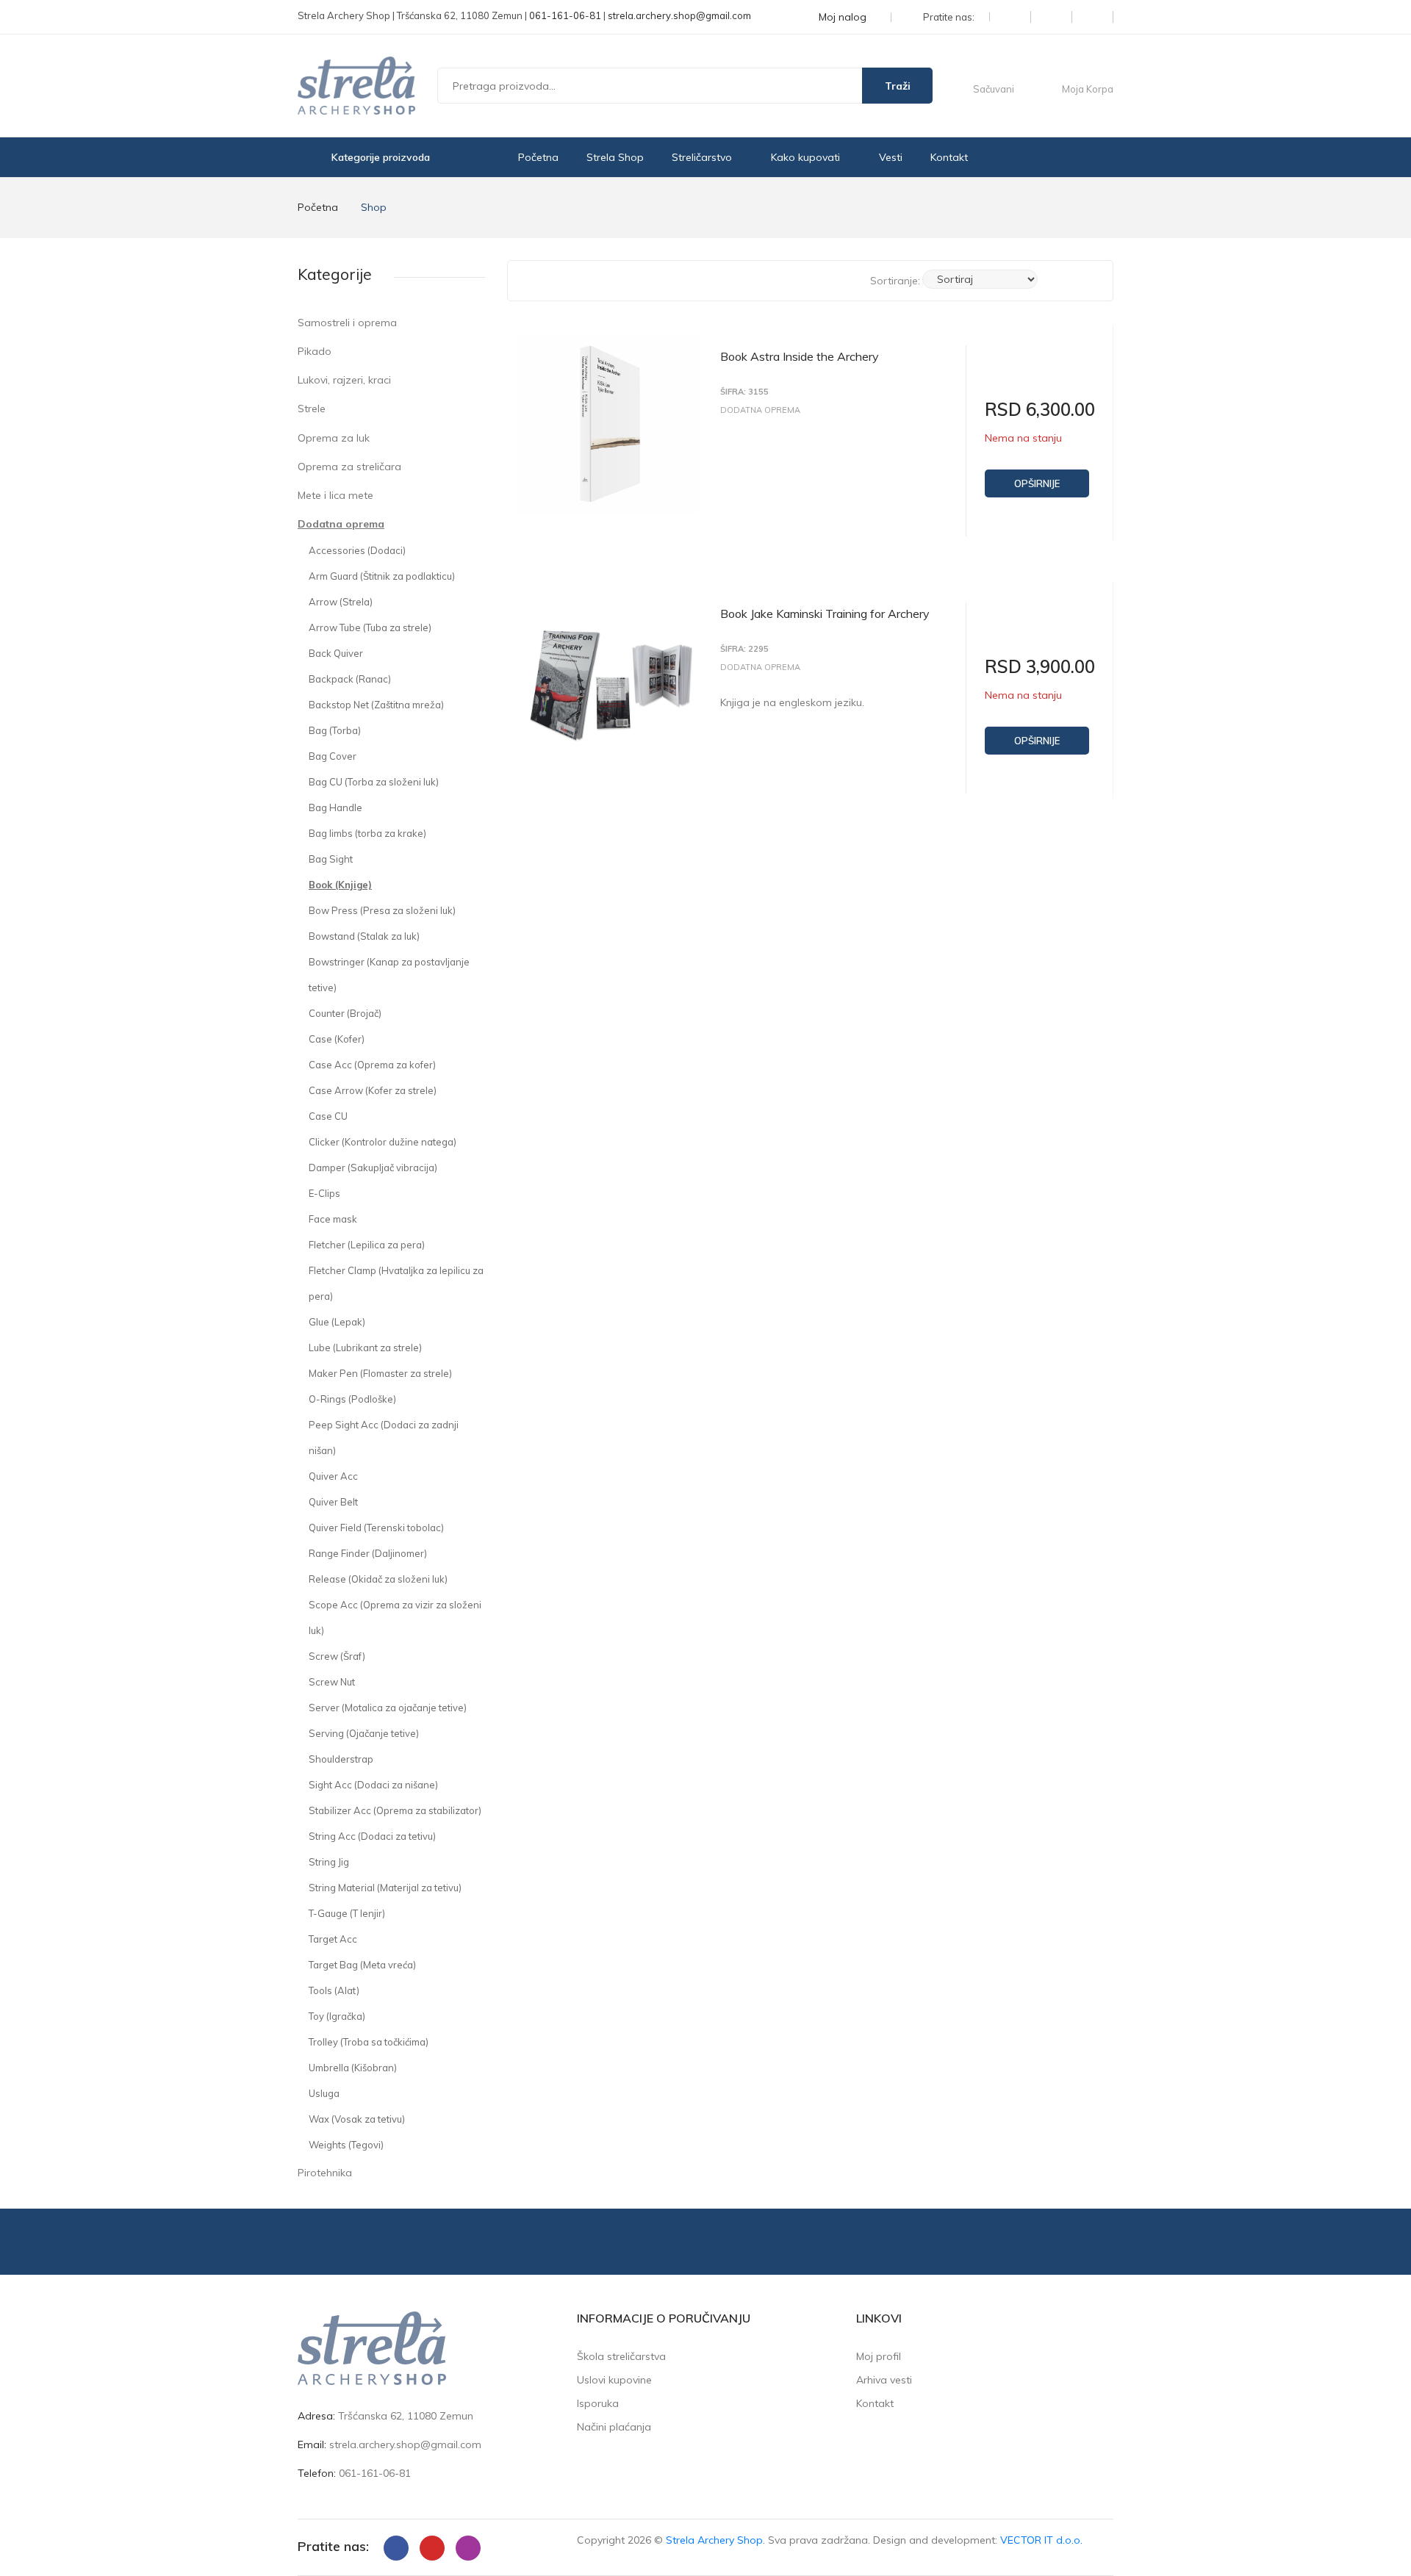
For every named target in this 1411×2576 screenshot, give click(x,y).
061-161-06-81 (565, 15)
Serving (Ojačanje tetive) (364, 1733)
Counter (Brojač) (345, 1013)
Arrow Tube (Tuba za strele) (370, 627)
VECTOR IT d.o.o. (1041, 2540)
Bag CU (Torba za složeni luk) (374, 782)
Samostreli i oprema (347, 323)
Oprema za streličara (349, 467)
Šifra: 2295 (744, 649)
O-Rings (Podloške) (352, 1399)
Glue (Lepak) (337, 1322)
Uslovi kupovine (614, 2380)
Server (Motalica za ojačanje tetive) (388, 1708)
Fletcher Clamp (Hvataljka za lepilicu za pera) (396, 1283)
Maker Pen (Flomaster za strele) (380, 1373)
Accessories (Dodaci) (357, 550)
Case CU (328, 1116)
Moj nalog (844, 17)
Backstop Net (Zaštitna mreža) (376, 705)
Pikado (315, 351)
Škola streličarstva (621, 2356)
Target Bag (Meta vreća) (362, 1965)
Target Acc (333, 1939)
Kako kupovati (807, 157)
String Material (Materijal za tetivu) (385, 1888)
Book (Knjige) (340, 885)
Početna (538, 157)
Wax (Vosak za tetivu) (357, 2119)
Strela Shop (615, 157)
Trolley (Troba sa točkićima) (369, 2042)
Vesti (891, 157)
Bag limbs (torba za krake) (367, 833)
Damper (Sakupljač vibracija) (373, 1168)
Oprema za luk (334, 438)
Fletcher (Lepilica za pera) (367, 1245)
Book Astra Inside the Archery (800, 356)
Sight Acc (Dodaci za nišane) (373, 1785)
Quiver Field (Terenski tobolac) (376, 1528)
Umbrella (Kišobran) (353, 2068)
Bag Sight (331, 859)
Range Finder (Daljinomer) (368, 1553)
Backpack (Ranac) (350, 679)
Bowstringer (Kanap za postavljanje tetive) (389, 975)
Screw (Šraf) (337, 1656)
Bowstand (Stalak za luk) (364, 936)
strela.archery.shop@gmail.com (679, 15)
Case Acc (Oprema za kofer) (372, 1065)
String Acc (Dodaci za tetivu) (372, 1836)
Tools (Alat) (334, 1990)
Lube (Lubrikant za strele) (365, 1348)
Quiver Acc (333, 1476)
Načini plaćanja (614, 2427)
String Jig (329, 1862)
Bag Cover (333, 756)
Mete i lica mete (335, 495)
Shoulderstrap (341, 1759)
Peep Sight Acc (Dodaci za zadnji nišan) (384, 1438)
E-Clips (324, 1193)
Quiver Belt (333, 1502)
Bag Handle (335, 807)
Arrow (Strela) (341, 602)
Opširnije (1037, 483)
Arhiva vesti (884, 2380)
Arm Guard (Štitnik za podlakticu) (382, 576)
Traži (898, 86)
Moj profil (879, 2356)
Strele (312, 409)
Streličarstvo (703, 157)
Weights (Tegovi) (346, 2145)
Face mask (333, 1219)
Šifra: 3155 (744, 392)
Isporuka (598, 2403)
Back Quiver (336, 653)
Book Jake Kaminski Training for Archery (825, 614)
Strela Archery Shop (714, 2540)
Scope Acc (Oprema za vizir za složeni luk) (395, 1618)
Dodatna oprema (341, 524)
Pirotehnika (325, 2173)
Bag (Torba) (335, 730)
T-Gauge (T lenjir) (347, 1913)
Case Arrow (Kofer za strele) (373, 1090)
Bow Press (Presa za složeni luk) (382, 910)
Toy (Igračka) (337, 2016)
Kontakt (949, 157)
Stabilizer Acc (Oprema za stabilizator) (395, 1810)
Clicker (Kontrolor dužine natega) (383, 1142)
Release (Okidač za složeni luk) (378, 1579)
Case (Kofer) (337, 1039)
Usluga (324, 2093)
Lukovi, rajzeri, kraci (344, 380)
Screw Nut (332, 1682)
